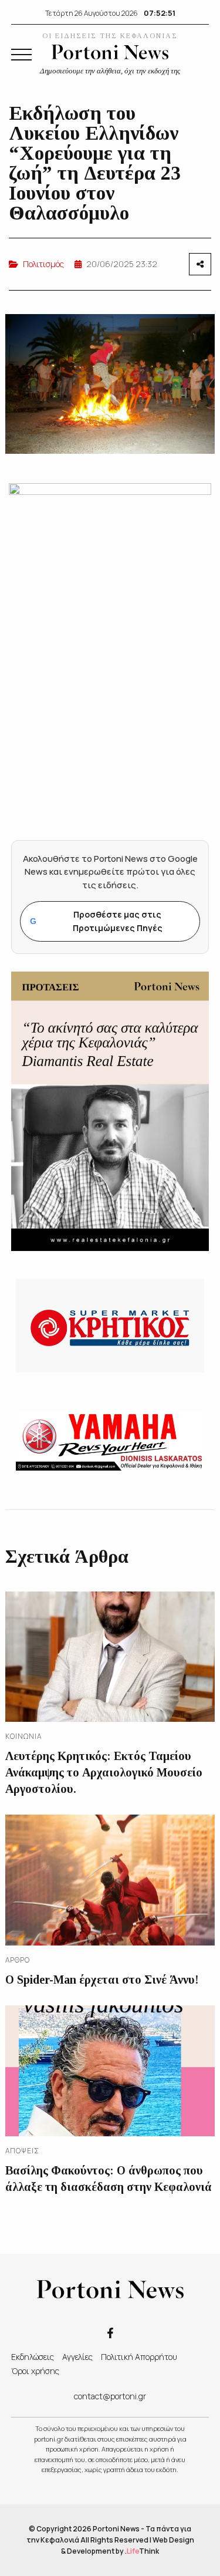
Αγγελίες (77, 2357)
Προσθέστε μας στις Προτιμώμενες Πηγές (96, 921)
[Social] (110, 2332)
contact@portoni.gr (110, 2396)
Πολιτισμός (43, 264)
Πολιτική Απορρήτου (139, 2357)
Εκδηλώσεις (33, 2357)
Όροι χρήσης (35, 2371)
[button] (21, 55)
